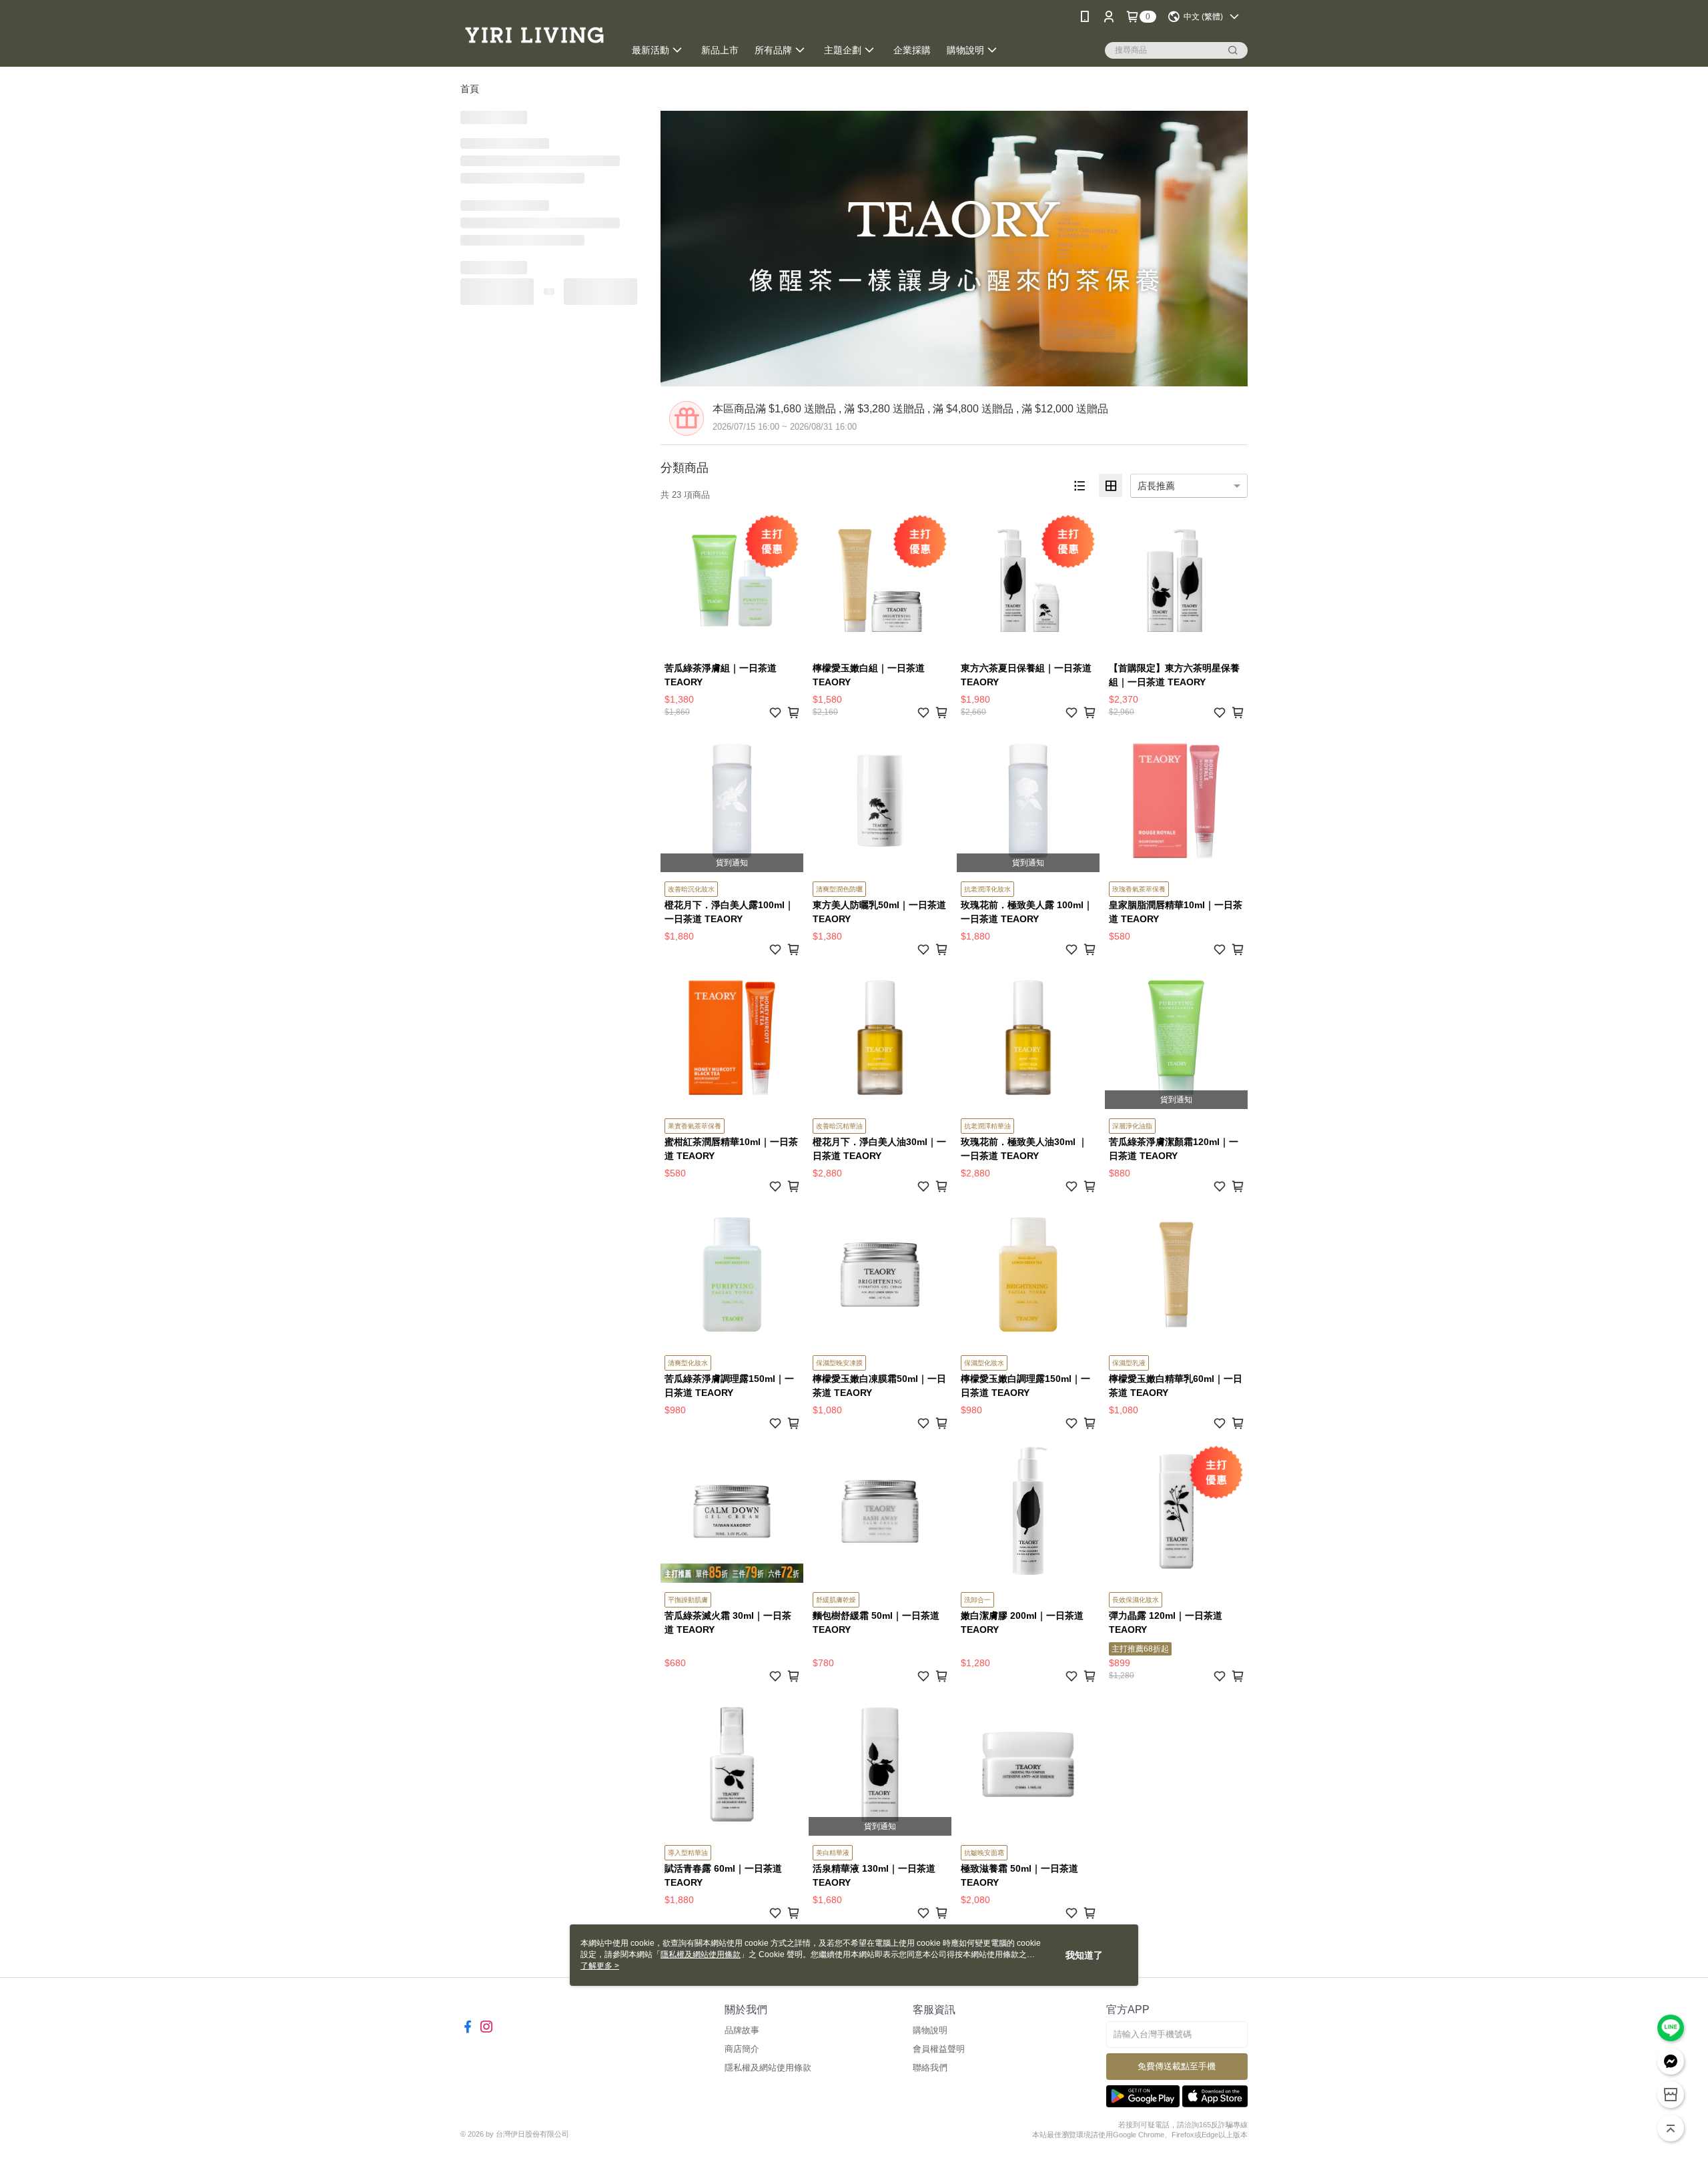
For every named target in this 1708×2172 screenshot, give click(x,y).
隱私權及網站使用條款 (768, 2068)
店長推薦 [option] (1156, 486)
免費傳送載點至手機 (1177, 2066)
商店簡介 (742, 2049)
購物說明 (930, 2030)
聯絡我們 (930, 2068)
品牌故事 (742, 2030)
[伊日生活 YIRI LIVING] (534, 35)
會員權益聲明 (939, 2049)
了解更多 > (600, 1966)
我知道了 (1084, 1955)
